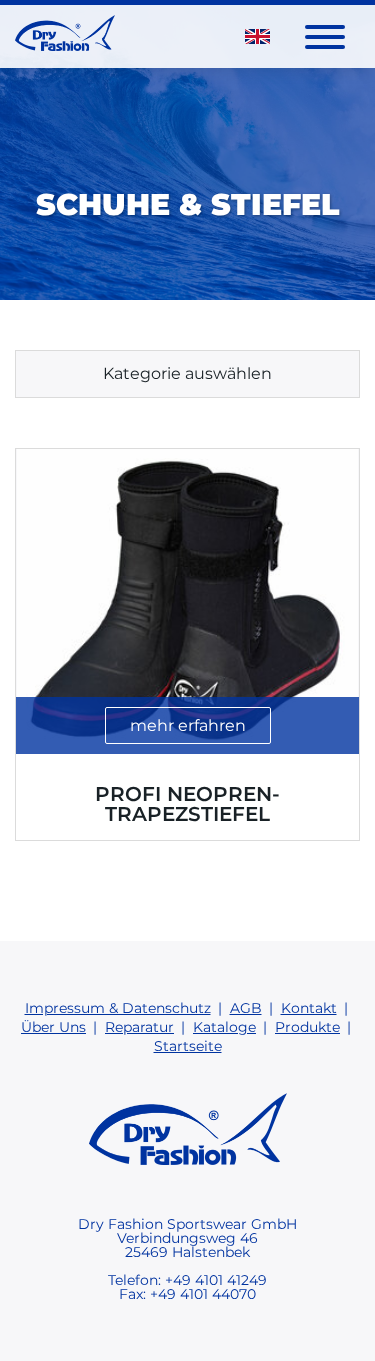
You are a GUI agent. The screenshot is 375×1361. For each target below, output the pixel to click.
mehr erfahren (188, 725)
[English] (257, 36)
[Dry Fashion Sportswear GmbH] (65, 36)
